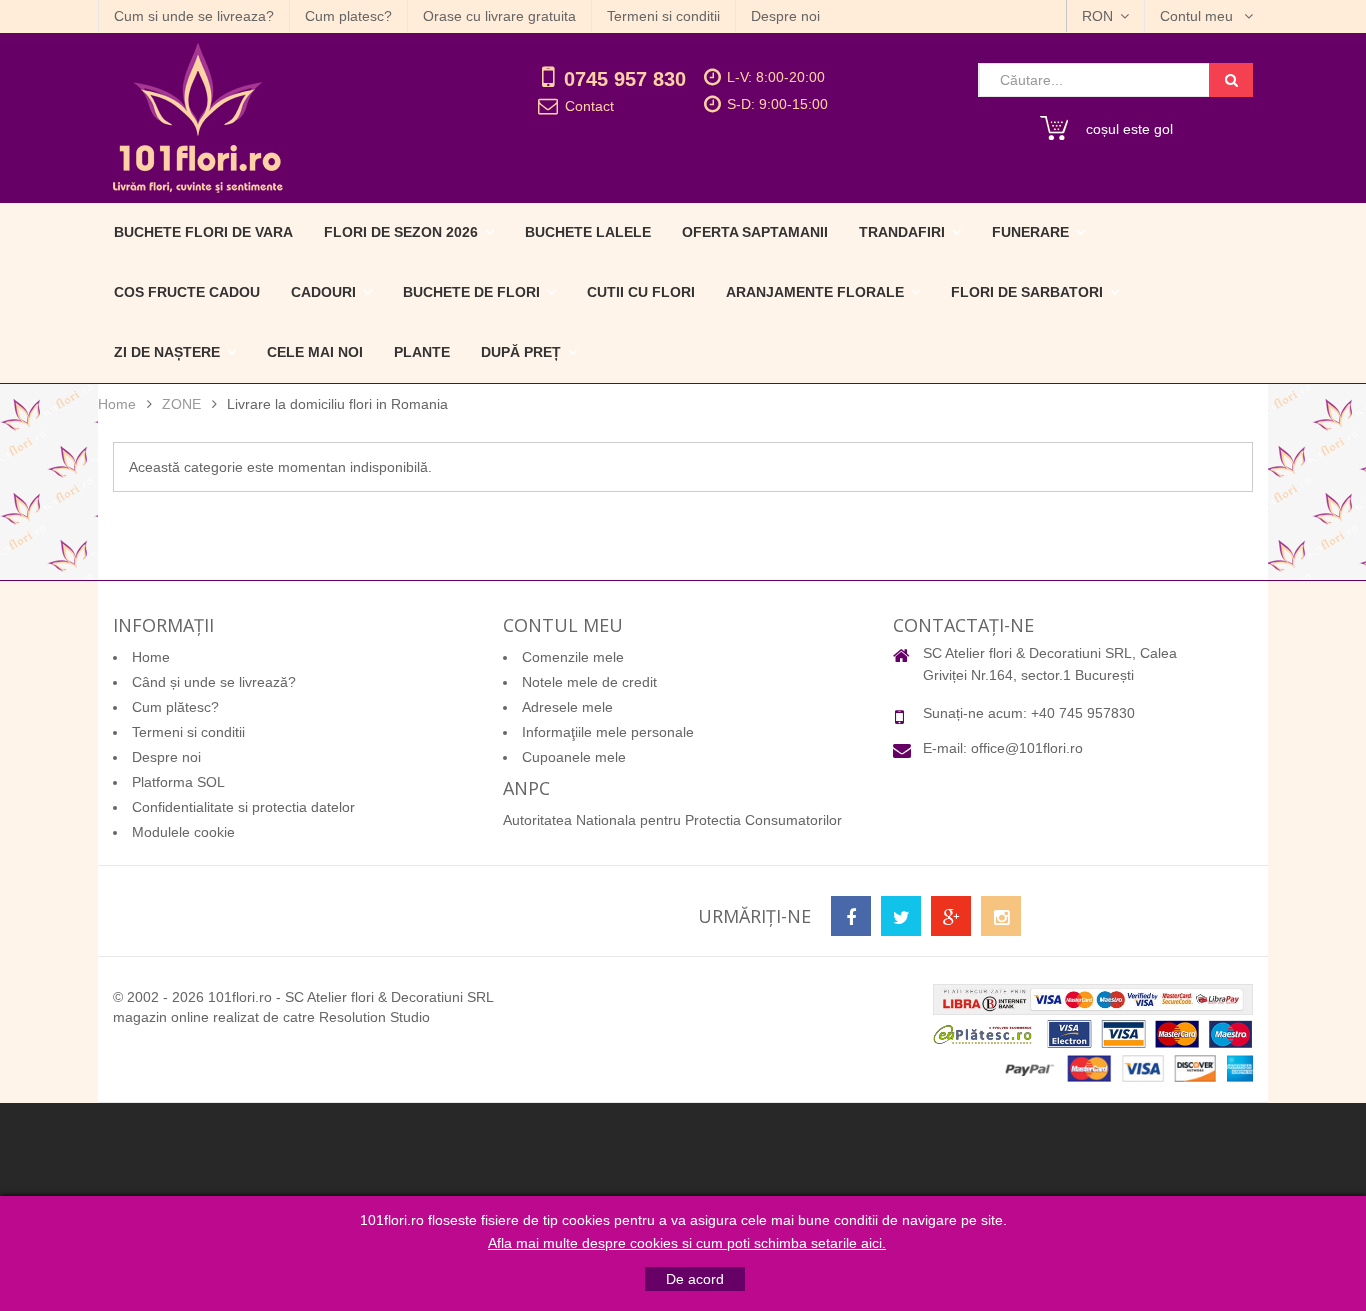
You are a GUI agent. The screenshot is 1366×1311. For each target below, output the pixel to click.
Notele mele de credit (589, 682)
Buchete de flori (471, 292)
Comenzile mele (573, 657)
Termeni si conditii (663, 16)
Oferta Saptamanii (755, 232)
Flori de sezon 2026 (401, 232)
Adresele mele (567, 707)
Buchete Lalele (588, 232)
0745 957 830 (625, 79)
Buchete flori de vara (203, 232)
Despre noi (785, 16)
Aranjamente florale (815, 292)
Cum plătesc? (175, 707)
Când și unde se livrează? (214, 682)
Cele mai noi (315, 352)
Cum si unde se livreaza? (194, 16)
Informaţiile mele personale (608, 732)
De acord (695, 1279)
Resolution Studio (374, 1017)
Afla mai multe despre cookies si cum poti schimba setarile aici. (687, 1243)
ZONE (181, 404)
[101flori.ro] (280, 118)
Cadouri (323, 292)
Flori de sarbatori (1027, 292)
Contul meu (1198, 16)
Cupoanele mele (574, 757)
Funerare (1030, 232)
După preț (521, 352)
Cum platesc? (348, 16)
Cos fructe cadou (187, 292)
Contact (589, 106)
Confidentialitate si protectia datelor (243, 807)
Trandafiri (902, 232)
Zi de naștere (167, 352)
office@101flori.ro (1027, 748)
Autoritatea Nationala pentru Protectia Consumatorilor (672, 820)
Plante (422, 352)
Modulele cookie (183, 832)
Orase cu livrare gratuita (499, 16)
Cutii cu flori (641, 292)
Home (117, 404)
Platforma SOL (178, 782)
